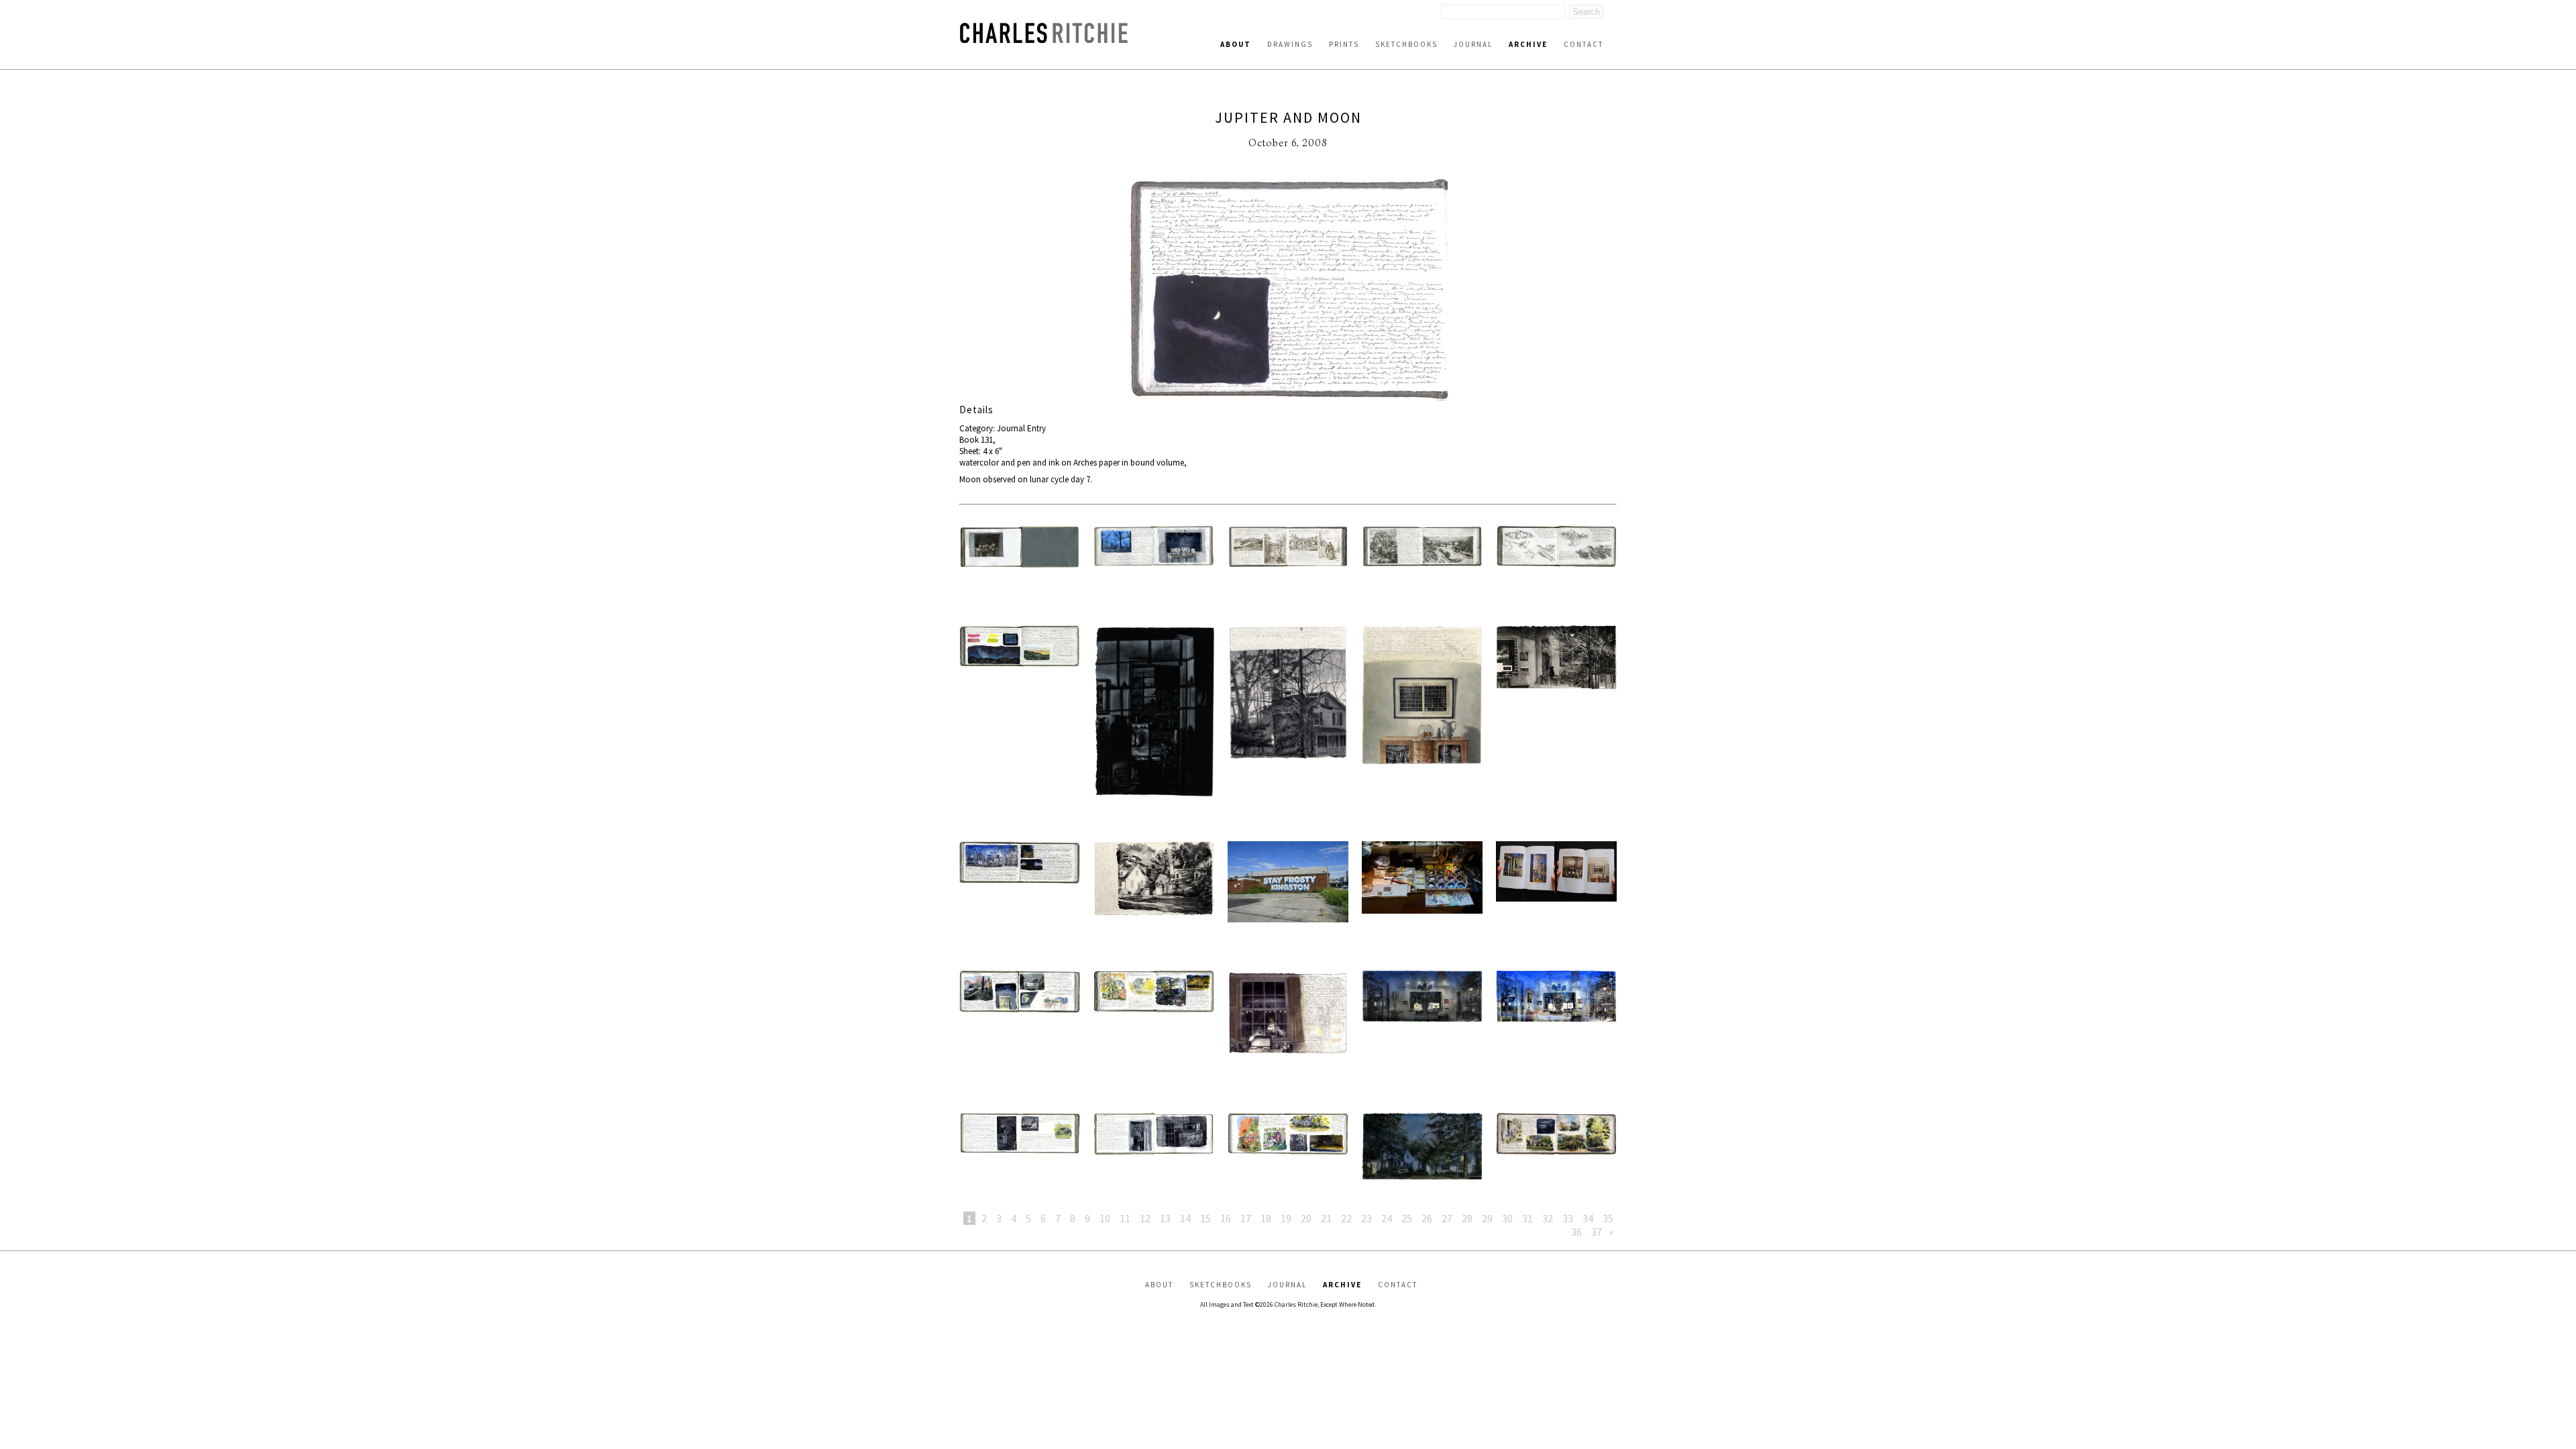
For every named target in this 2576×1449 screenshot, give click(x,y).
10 (1105, 1218)
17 (1246, 1218)
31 (1527, 1218)
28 (1467, 1218)
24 (1387, 1218)
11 (1125, 1218)
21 (1326, 1218)
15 (1205, 1218)
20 (1306, 1218)
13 (1165, 1218)
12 (1145, 1218)
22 (1346, 1218)
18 (1266, 1218)
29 (1487, 1218)
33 (1568, 1218)
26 (1427, 1218)
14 (1185, 1218)
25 (1407, 1218)
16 (1226, 1218)
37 (1597, 1232)
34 (1588, 1218)
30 (1507, 1218)
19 (1286, 1218)
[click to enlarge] (1288, 290)
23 (1366, 1218)
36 (1576, 1232)
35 (1608, 1218)
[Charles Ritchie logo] (1044, 39)
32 (1548, 1218)
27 (1447, 1218)
